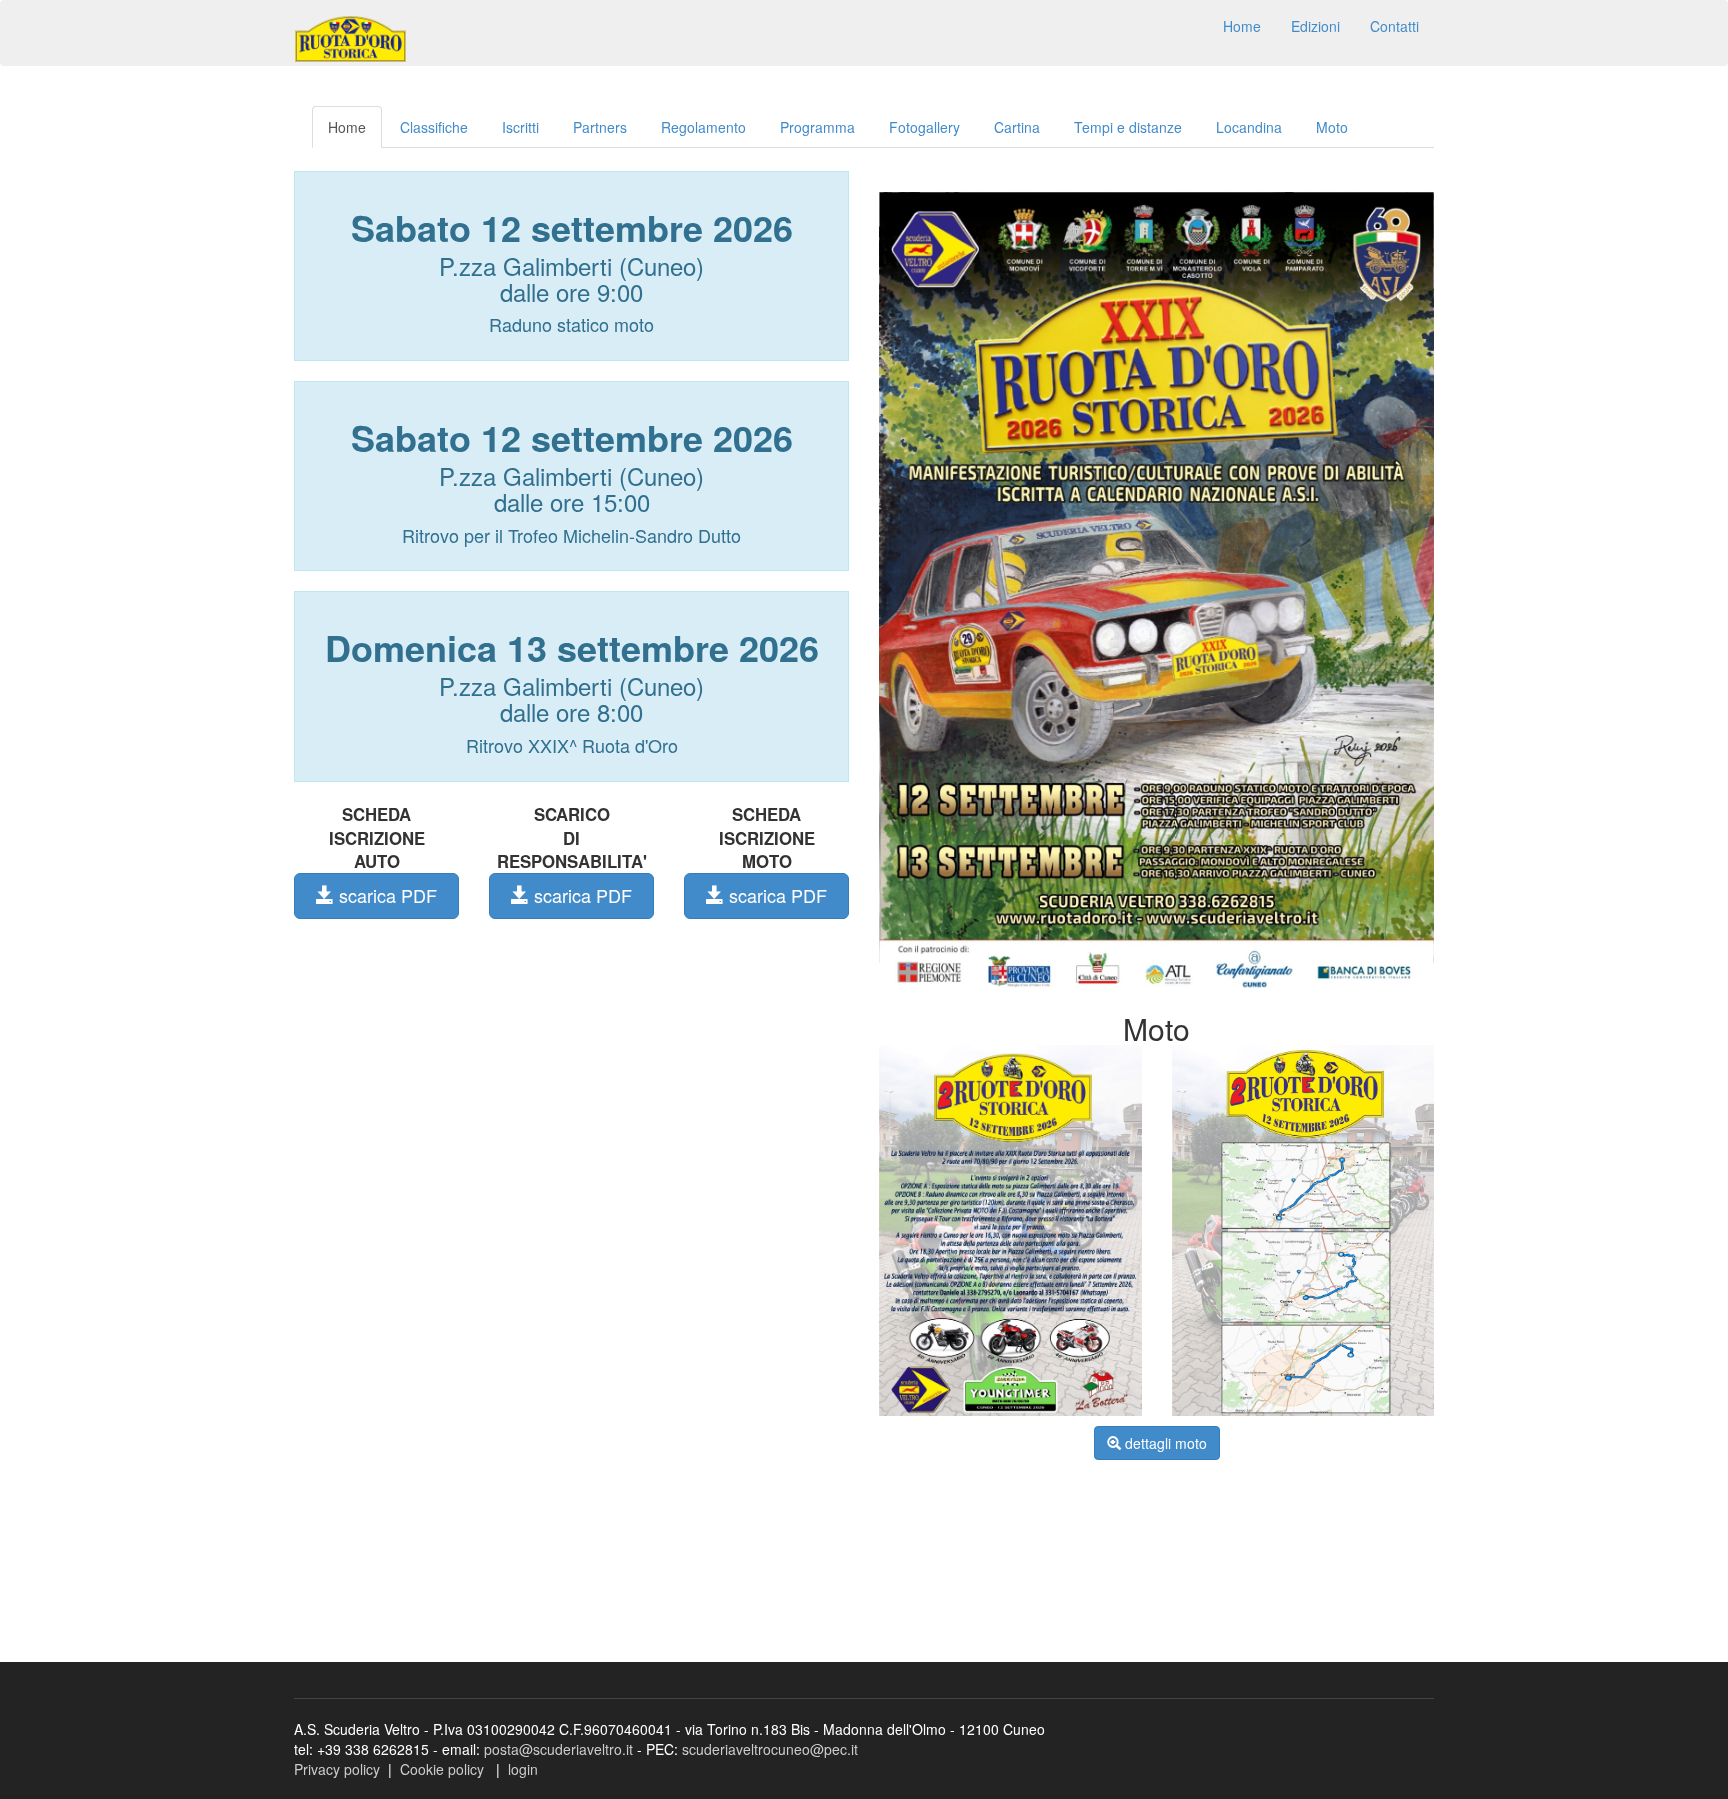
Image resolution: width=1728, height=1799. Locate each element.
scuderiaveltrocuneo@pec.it (770, 1749)
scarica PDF (385, 895)
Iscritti (520, 127)
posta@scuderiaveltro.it (558, 1749)
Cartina (1017, 127)
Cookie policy (442, 1769)
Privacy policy (337, 1769)
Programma (817, 127)
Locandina (1249, 127)
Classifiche (434, 127)
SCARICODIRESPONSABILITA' (572, 838)
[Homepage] (350, 40)
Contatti (1394, 26)
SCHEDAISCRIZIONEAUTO (377, 838)
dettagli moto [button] (1164, 1443)
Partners (600, 127)
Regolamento (703, 127)
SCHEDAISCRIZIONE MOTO (767, 838)
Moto (1332, 127)
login (523, 1769)
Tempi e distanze (1128, 127)
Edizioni (1315, 26)
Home (1242, 26)
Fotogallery (924, 127)
